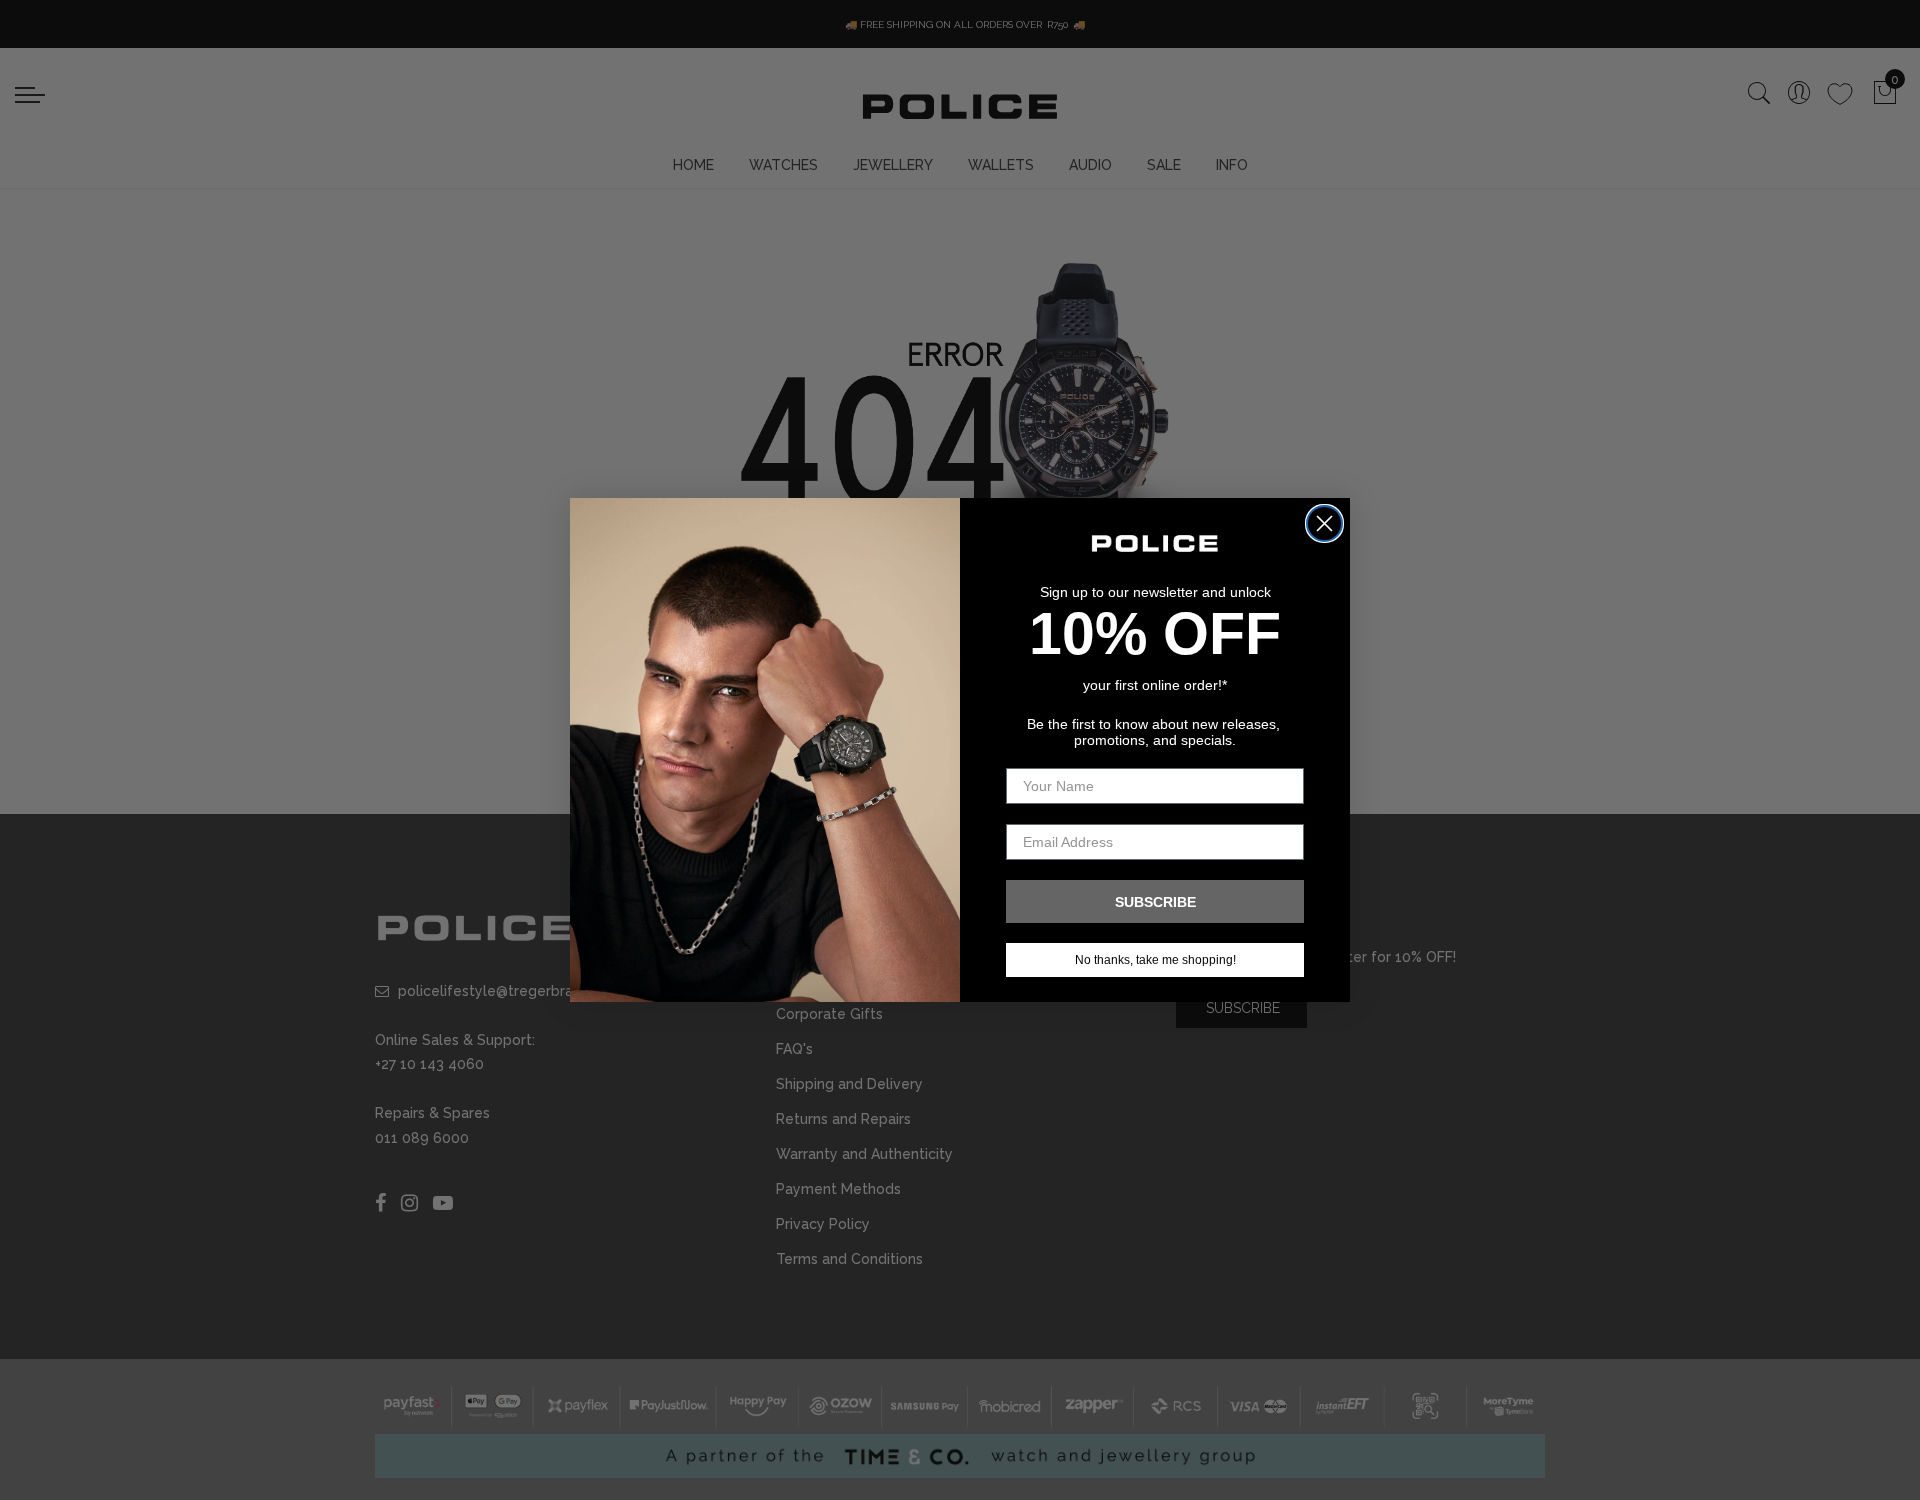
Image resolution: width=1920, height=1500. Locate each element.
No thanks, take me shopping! (1155, 960)
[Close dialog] (1324, 523)
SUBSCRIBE (1155, 902)
